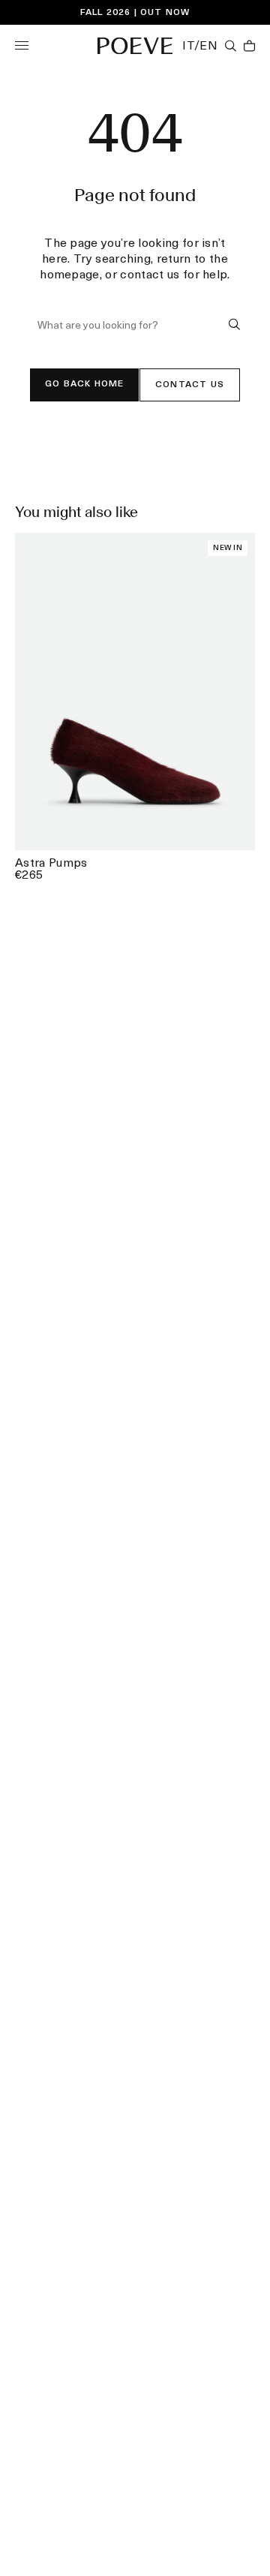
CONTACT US (190, 385)
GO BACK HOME (84, 384)
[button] (22, 45)
